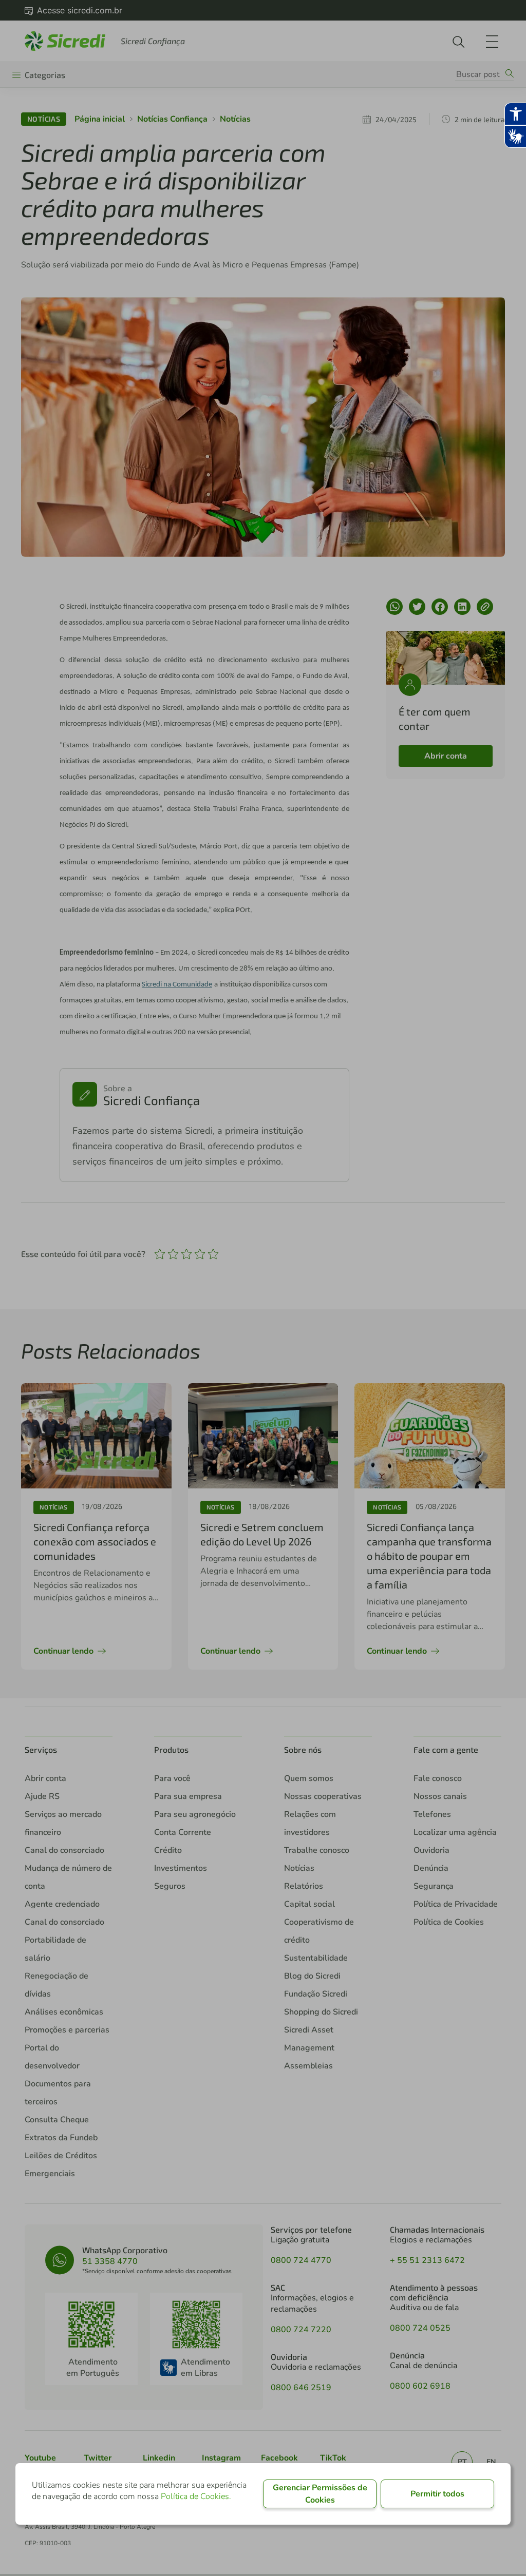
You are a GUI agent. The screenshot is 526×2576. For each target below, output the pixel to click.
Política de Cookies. (196, 2496)
